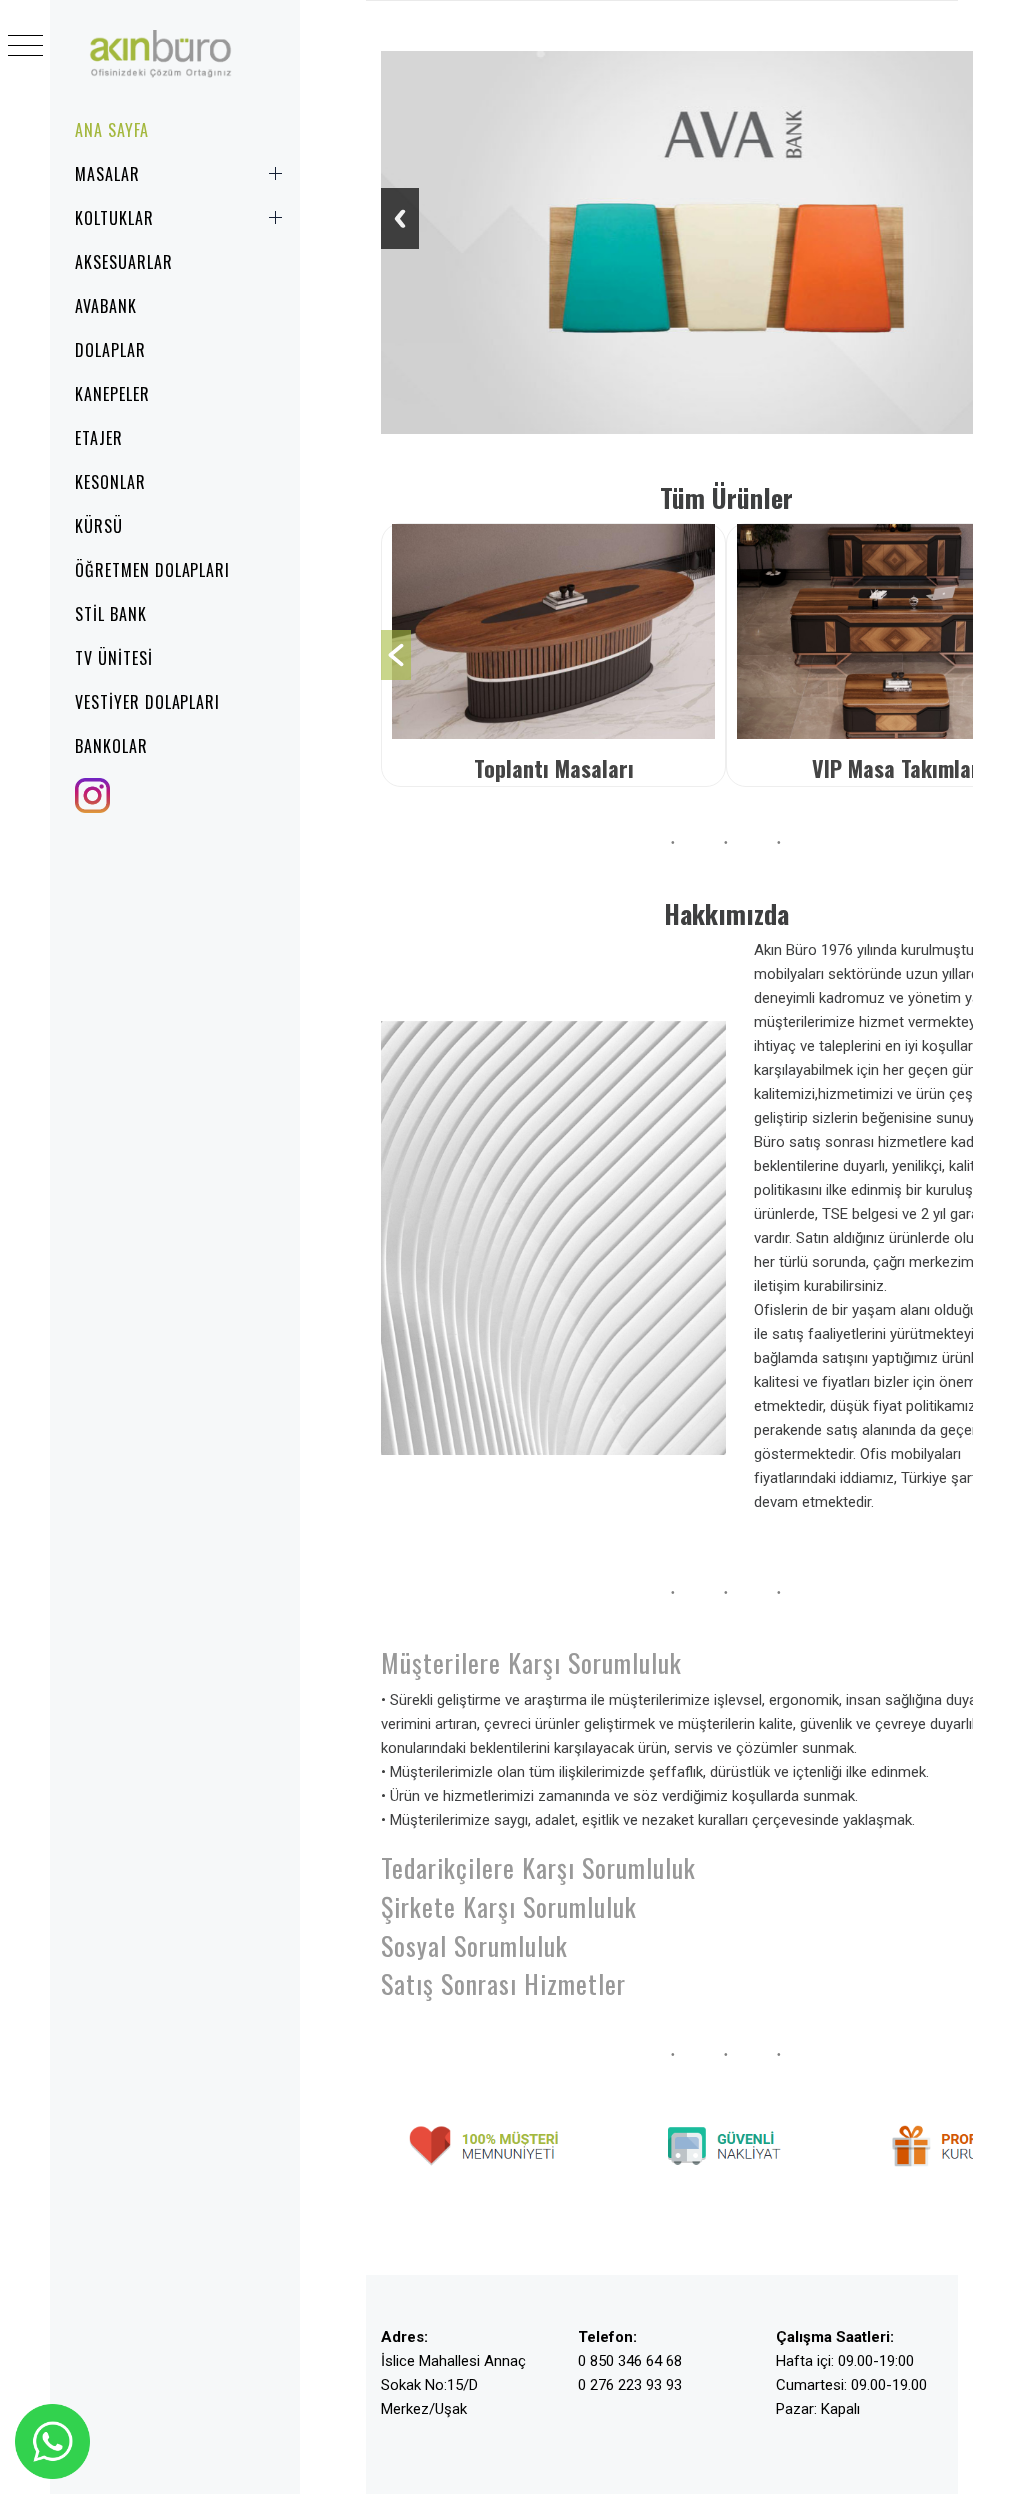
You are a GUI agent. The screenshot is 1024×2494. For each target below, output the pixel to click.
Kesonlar (110, 482)
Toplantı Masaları (402, 768)
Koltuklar (114, 218)
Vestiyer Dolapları (147, 702)
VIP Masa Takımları (747, 768)
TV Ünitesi (114, 658)
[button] (396, 655)
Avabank (106, 306)
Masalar (107, 174)
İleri (400, 218)
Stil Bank (111, 614)
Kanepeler (112, 394)
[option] (746, 655)
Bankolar (111, 746)
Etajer (99, 438)
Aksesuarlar (124, 262)
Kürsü (99, 526)
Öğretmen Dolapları (152, 570)
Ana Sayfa (112, 130)
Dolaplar (110, 350)
